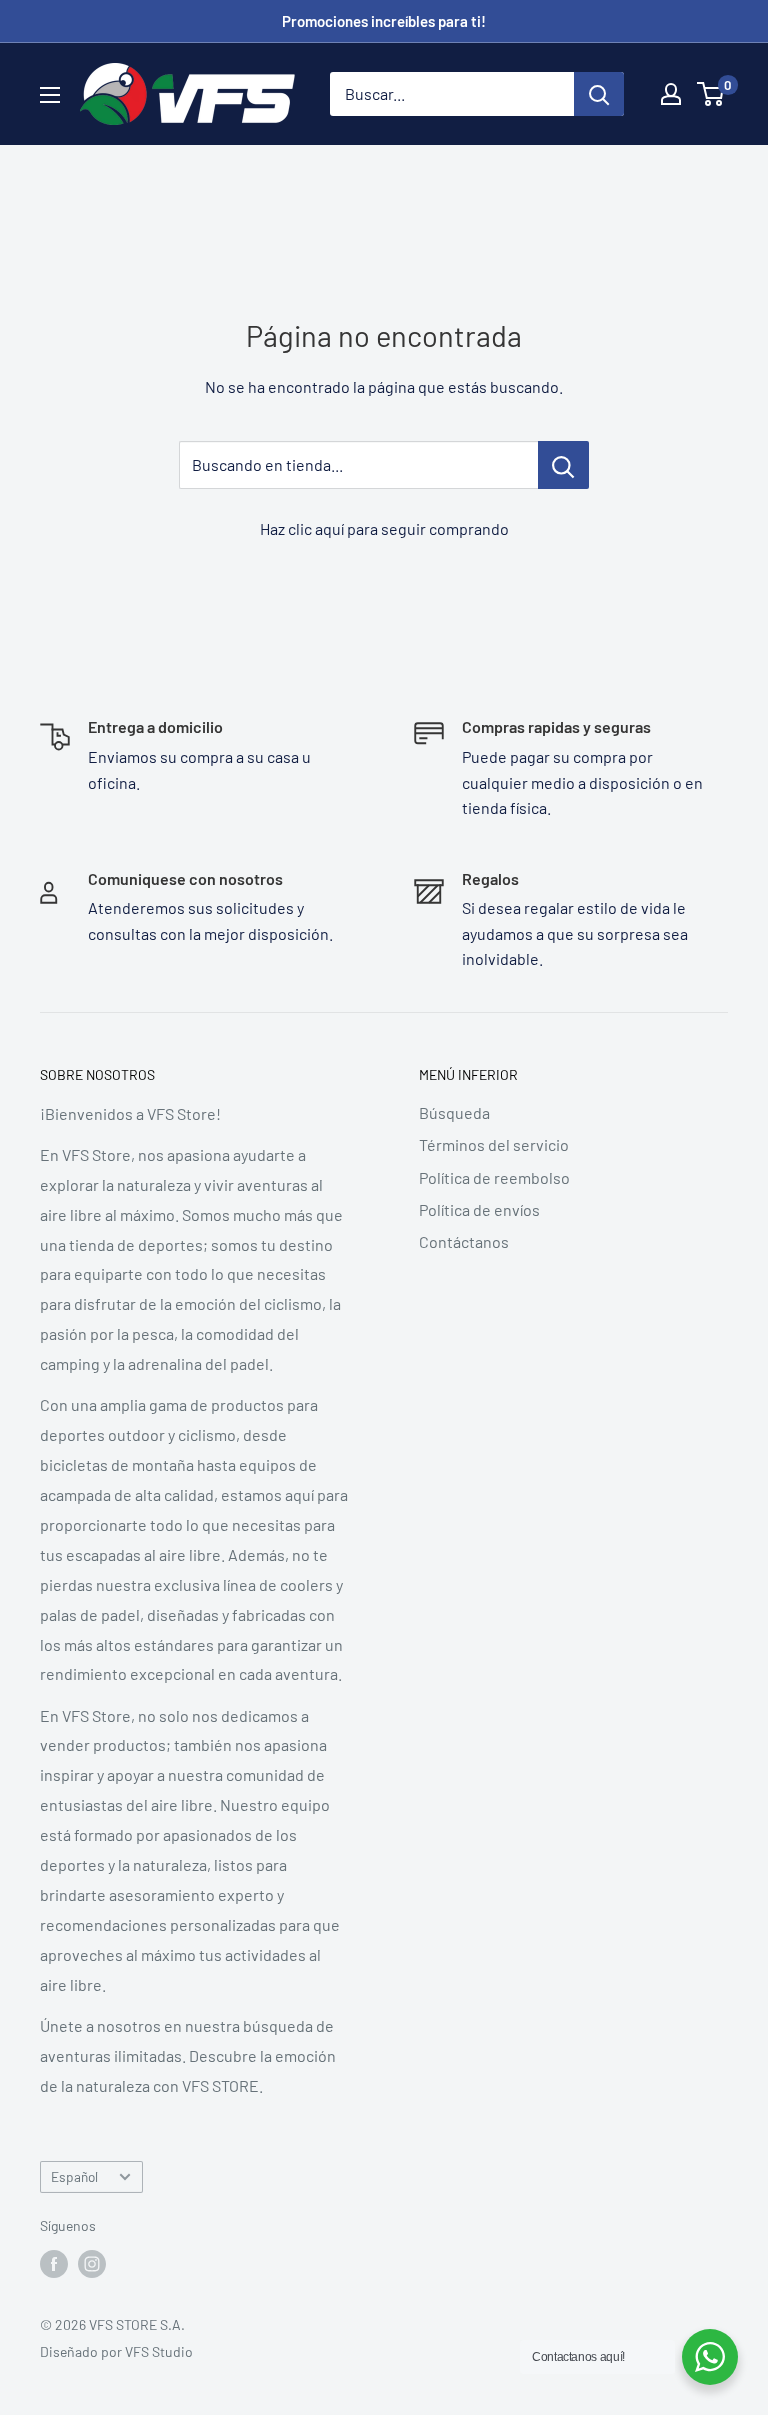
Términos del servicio (494, 1144)
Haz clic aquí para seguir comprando (384, 528)
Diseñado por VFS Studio (116, 2351)
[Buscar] (599, 94)
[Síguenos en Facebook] (54, 2264)
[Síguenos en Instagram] (92, 2264)
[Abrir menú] (50, 95)
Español (74, 2176)
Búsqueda (454, 1112)
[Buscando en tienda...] (563, 465)
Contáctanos (464, 1241)
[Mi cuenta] (671, 94)
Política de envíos (479, 1209)
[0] (711, 94)
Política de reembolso (494, 1177)
